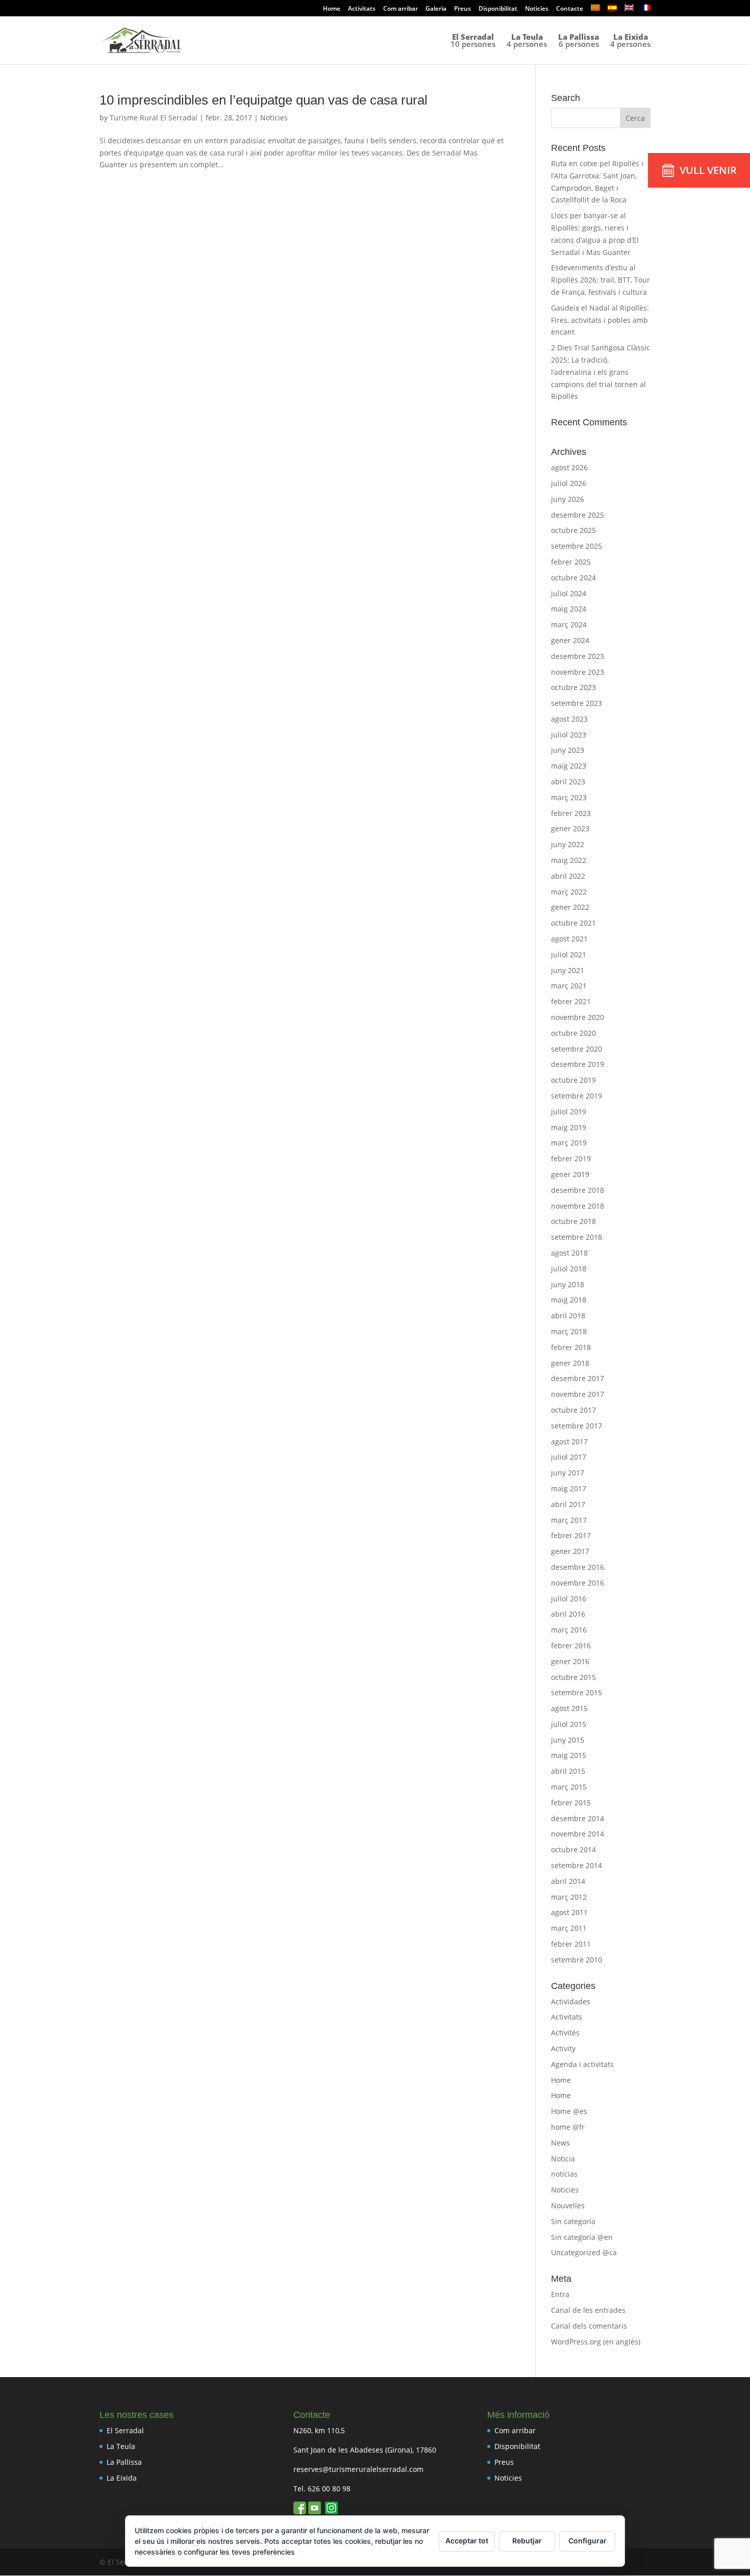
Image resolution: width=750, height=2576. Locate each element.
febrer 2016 (571, 1646)
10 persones (473, 41)
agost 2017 (569, 1442)
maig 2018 (569, 1300)
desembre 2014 (578, 1818)
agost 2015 (569, 1708)
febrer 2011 (571, 1944)
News (560, 2143)
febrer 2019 (571, 1158)
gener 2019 (570, 1174)
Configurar (587, 2541)
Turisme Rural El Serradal (154, 118)
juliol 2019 (569, 1112)
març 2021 (569, 986)
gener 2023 (570, 828)
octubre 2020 (573, 1033)
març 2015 (569, 1787)
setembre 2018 (577, 1237)
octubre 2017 (573, 1410)
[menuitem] (595, 10)
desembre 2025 (578, 515)
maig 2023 (569, 766)
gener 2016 (570, 1661)
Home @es (569, 2111)
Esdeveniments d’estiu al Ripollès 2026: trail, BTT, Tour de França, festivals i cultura (601, 280)
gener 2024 (570, 640)
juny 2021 (568, 970)
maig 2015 (569, 1755)
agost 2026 (569, 467)
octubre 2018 (573, 1221)
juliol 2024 (569, 593)
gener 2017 (570, 1551)
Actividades (571, 2001)
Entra (560, 2294)
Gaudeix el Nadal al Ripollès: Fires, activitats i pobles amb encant (600, 320)
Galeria (436, 9)
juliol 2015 (569, 1724)
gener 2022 (570, 907)
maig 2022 (569, 860)
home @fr (568, 2127)
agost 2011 (569, 1912)
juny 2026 (568, 499)
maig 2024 (569, 609)
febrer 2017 (571, 1535)
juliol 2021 (569, 954)
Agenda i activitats (582, 2064)
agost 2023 (569, 719)
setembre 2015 (577, 1692)
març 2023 (569, 797)
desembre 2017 (578, 1378)
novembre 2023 (578, 672)
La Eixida (122, 2478)
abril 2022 (568, 876)
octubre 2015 (573, 1677)
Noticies (537, 9)
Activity (563, 2048)
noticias (564, 2174)
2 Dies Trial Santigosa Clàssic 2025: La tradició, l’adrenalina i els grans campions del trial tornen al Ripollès (601, 372)
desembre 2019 (578, 1064)
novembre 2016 (578, 1583)
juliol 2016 (569, 1599)
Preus (462, 9)
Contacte (570, 9)
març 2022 (569, 892)
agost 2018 (569, 1253)
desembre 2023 (578, 656)
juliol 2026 (569, 483)
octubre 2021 (573, 923)
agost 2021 (569, 939)
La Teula (121, 2446)
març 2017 (569, 1520)
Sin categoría (573, 2221)
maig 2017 (569, 1488)
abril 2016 (568, 1614)
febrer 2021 (571, 1001)
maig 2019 (569, 1127)
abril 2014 (568, 1881)
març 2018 (569, 1331)
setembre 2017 (577, 1426)
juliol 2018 (569, 1269)
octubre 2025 (573, 530)
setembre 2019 (577, 1096)
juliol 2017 (569, 1457)
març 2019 (569, 1143)
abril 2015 (568, 1771)
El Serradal (125, 2430)
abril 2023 (568, 782)
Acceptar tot (467, 2541)
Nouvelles (568, 2205)
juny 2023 (568, 750)
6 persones (579, 41)
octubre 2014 (573, 1850)
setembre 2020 (577, 1049)
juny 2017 (568, 1473)
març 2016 (569, 1630)
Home (332, 9)
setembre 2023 (577, 703)
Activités (565, 2033)
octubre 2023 (573, 687)
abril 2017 (568, 1504)
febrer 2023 (571, 813)
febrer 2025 (571, 562)
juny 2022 (568, 844)
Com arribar (401, 9)
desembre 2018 (578, 1190)
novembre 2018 (578, 1206)
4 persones (527, 41)
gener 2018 (570, 1363)
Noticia (563, 2159)
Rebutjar (527, 2541)
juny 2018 (568, 1284)
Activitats (362, 9)
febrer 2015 (571, 1803)
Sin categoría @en (582, 2237)
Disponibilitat (498, 9)
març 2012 (569, 1897)
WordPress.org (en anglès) (596, 2342)
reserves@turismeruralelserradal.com (358, 2469)
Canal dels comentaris (589, 2326)
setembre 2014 (577, 1865)
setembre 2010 (577, 1960)
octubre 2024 (573, 578)
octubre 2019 (573, 1080)
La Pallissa (124, 2462)
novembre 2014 (578, 1834)
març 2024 (569, 624)
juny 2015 (568, 1740)
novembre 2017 (578, 1394)
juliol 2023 (569, 735)
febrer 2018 (571, 1347)
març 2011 (569, 1928)
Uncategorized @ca (584, 2252)
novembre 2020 (578, 1017)
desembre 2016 (578, 1567)
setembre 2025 (577, 546)
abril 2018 (568, 1316)
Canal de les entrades (588, 2310)
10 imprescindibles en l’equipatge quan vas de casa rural (264, 100)
